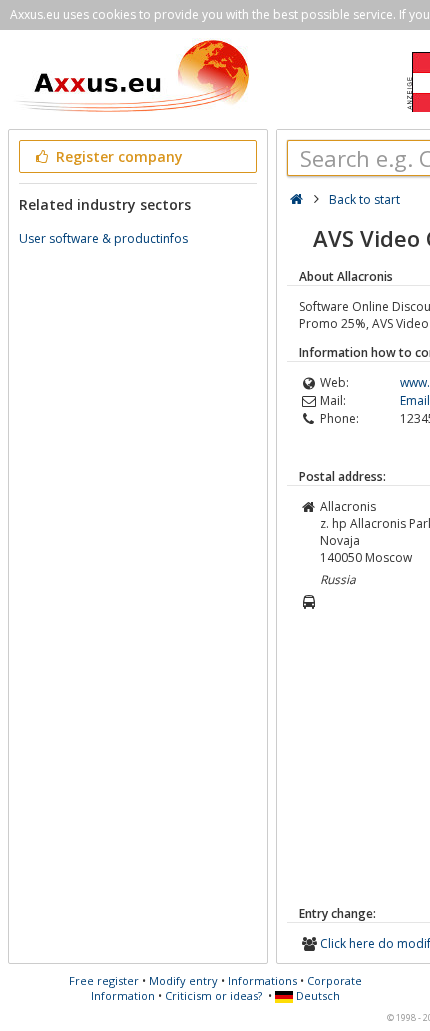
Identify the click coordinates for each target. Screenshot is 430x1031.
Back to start (364, 199)
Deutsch (316, 995)
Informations (262, 980)
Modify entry (183, 980)
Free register (104, 980)
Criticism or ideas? (213, 995)
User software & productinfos (103, 238)
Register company (117, 156)
